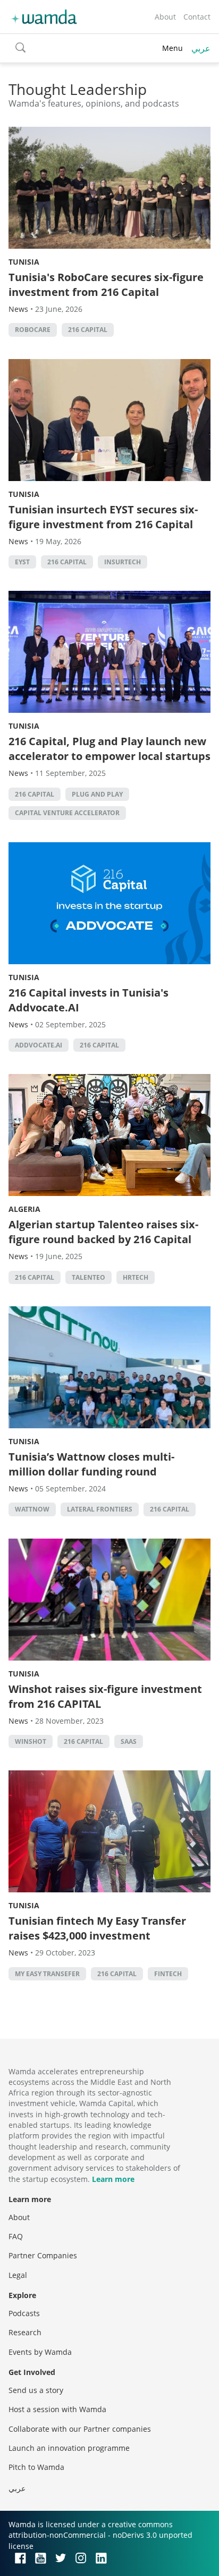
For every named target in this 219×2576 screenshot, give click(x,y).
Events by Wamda (40, 2352)
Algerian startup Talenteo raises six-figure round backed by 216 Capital (103, 1232)
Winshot (31, 1741)
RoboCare (33, 330)
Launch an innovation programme (69, 2448)
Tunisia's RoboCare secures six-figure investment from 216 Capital (106, 285)
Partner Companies (43, 2255)
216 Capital (88, 330)
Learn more (113, 2179)
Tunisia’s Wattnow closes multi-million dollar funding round (91, 1464)
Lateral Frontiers (100, 1509)
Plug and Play (97, 794)
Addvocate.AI (39, 1045)
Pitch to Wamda (36, 2467)
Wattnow (32, 1509)
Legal (18, 2275)
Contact (197, 17)
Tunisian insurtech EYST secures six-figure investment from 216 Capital (103, 517)
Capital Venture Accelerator (67, 813)
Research (25, 2332)
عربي (201, 48)
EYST (22, 562)
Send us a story (36, 2390)
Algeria (24, 1209)
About (165, 17)
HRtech (136, 1277)
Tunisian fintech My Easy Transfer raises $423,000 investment (97, 1928)
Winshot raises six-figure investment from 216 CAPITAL (105, 1696)
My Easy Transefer (47, 1974)
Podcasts (24, 2313)
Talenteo (89, 1277)
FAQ (16, 2236)
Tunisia (24, 262)
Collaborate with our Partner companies (80, 2429)
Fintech (168, 1974)
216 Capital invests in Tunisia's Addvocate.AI (89, 1000)
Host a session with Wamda (57, 2409)
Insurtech (123, 562)
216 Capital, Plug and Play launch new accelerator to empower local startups (109, 749)
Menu (172, 48)
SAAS (129, 1741)
